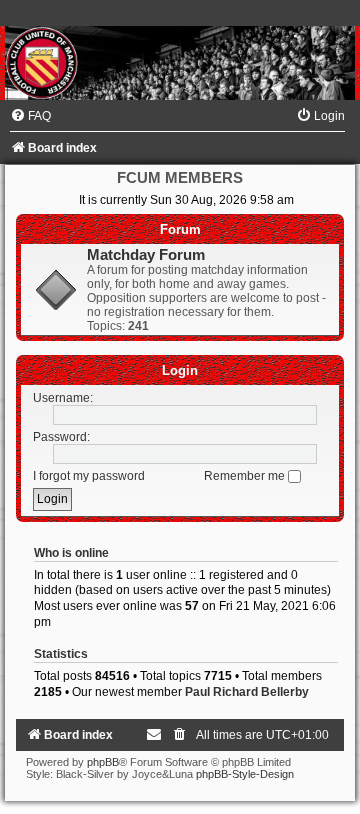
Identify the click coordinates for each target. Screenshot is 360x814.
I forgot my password (89, 476)
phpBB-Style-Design (245, 774)
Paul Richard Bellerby (247, 692)
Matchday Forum (146, 255)
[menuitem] (30, 116)
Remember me (246, 476)
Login (180, 370)
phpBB (103, 762)
